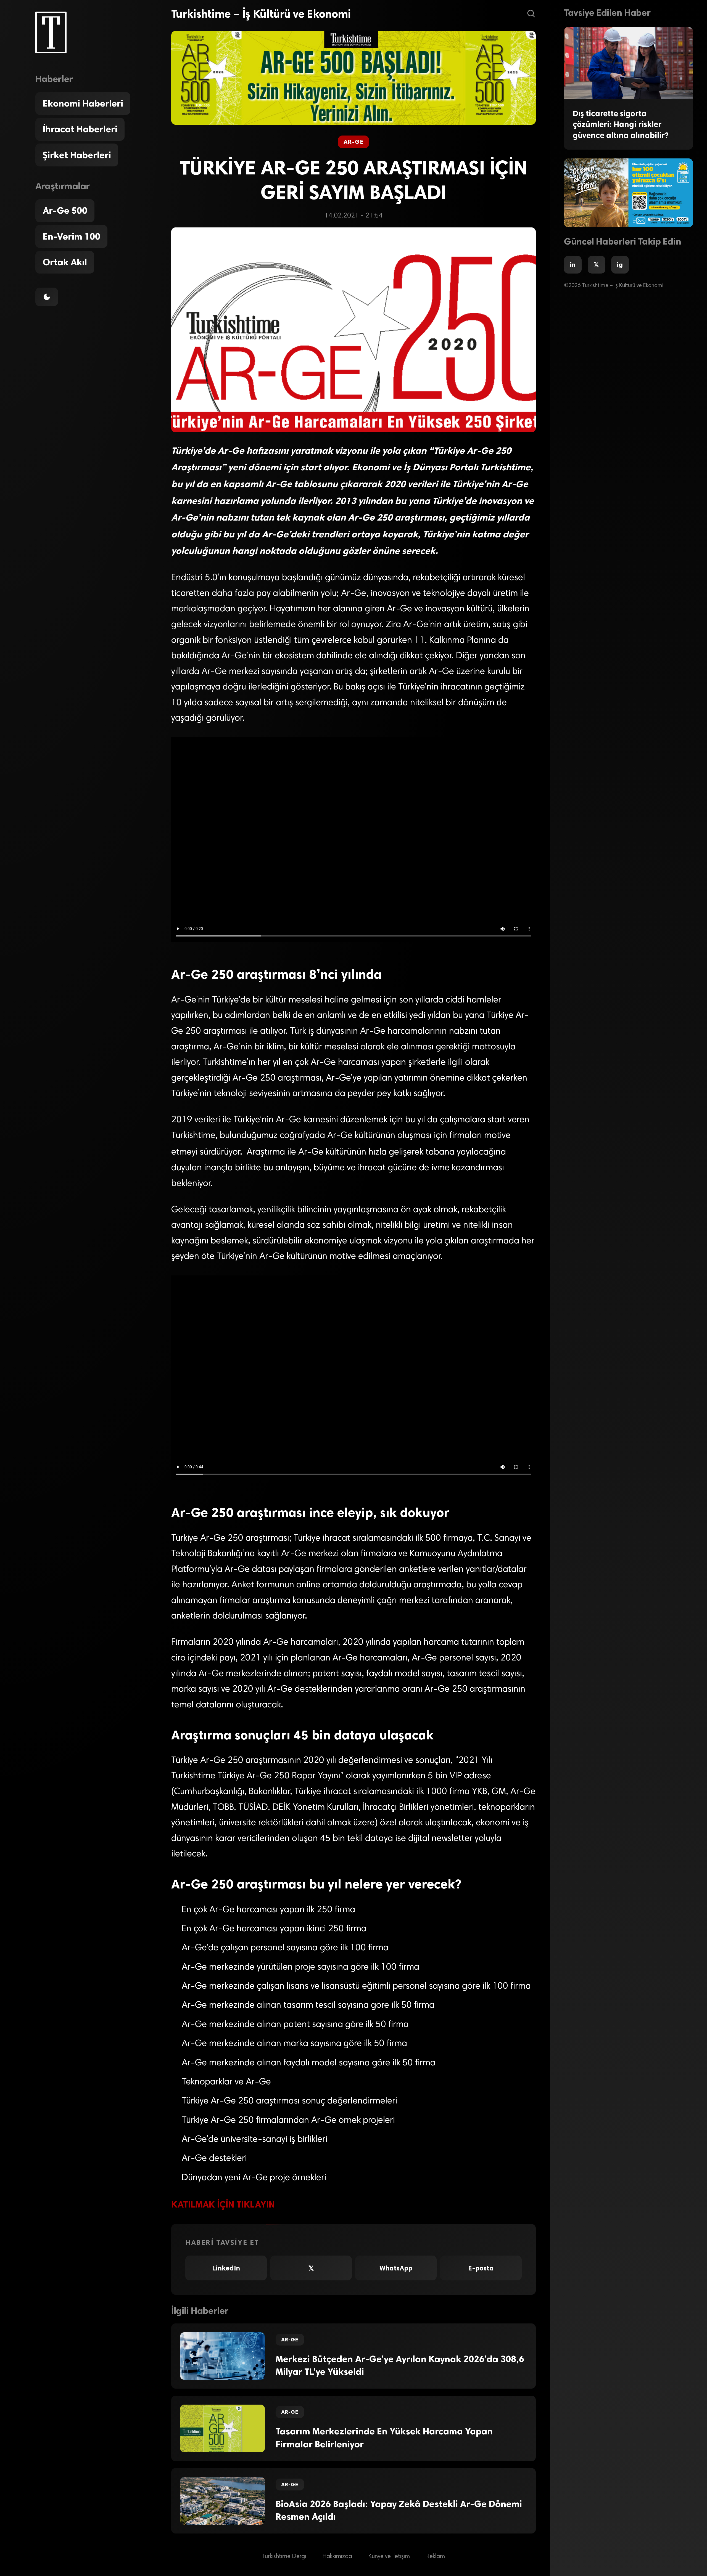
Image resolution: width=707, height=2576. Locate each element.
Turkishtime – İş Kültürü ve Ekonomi (261, 14)
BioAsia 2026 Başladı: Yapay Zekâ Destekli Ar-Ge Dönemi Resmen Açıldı (399, 2510)
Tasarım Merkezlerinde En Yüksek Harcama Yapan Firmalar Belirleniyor (384, 2438)
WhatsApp (396, 2268)
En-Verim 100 (72, 237)
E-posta (481, 2268)
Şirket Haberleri (77, 155)
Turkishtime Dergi (284, 2556)
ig (620, 265)
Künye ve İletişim (389, 2556)
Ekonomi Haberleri (83, 104)
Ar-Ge (353, 142)
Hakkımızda (337, 2556)
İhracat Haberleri (80, 129)
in (573, 265)
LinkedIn (226, 2268)
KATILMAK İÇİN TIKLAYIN (223, 2204)
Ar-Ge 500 (65, 211)
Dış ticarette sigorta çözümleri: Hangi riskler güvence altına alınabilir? (621, 124)
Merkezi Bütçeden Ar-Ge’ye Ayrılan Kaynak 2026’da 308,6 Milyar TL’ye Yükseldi (400, 2366)
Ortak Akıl (65, 262)
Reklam (436, 2556)
